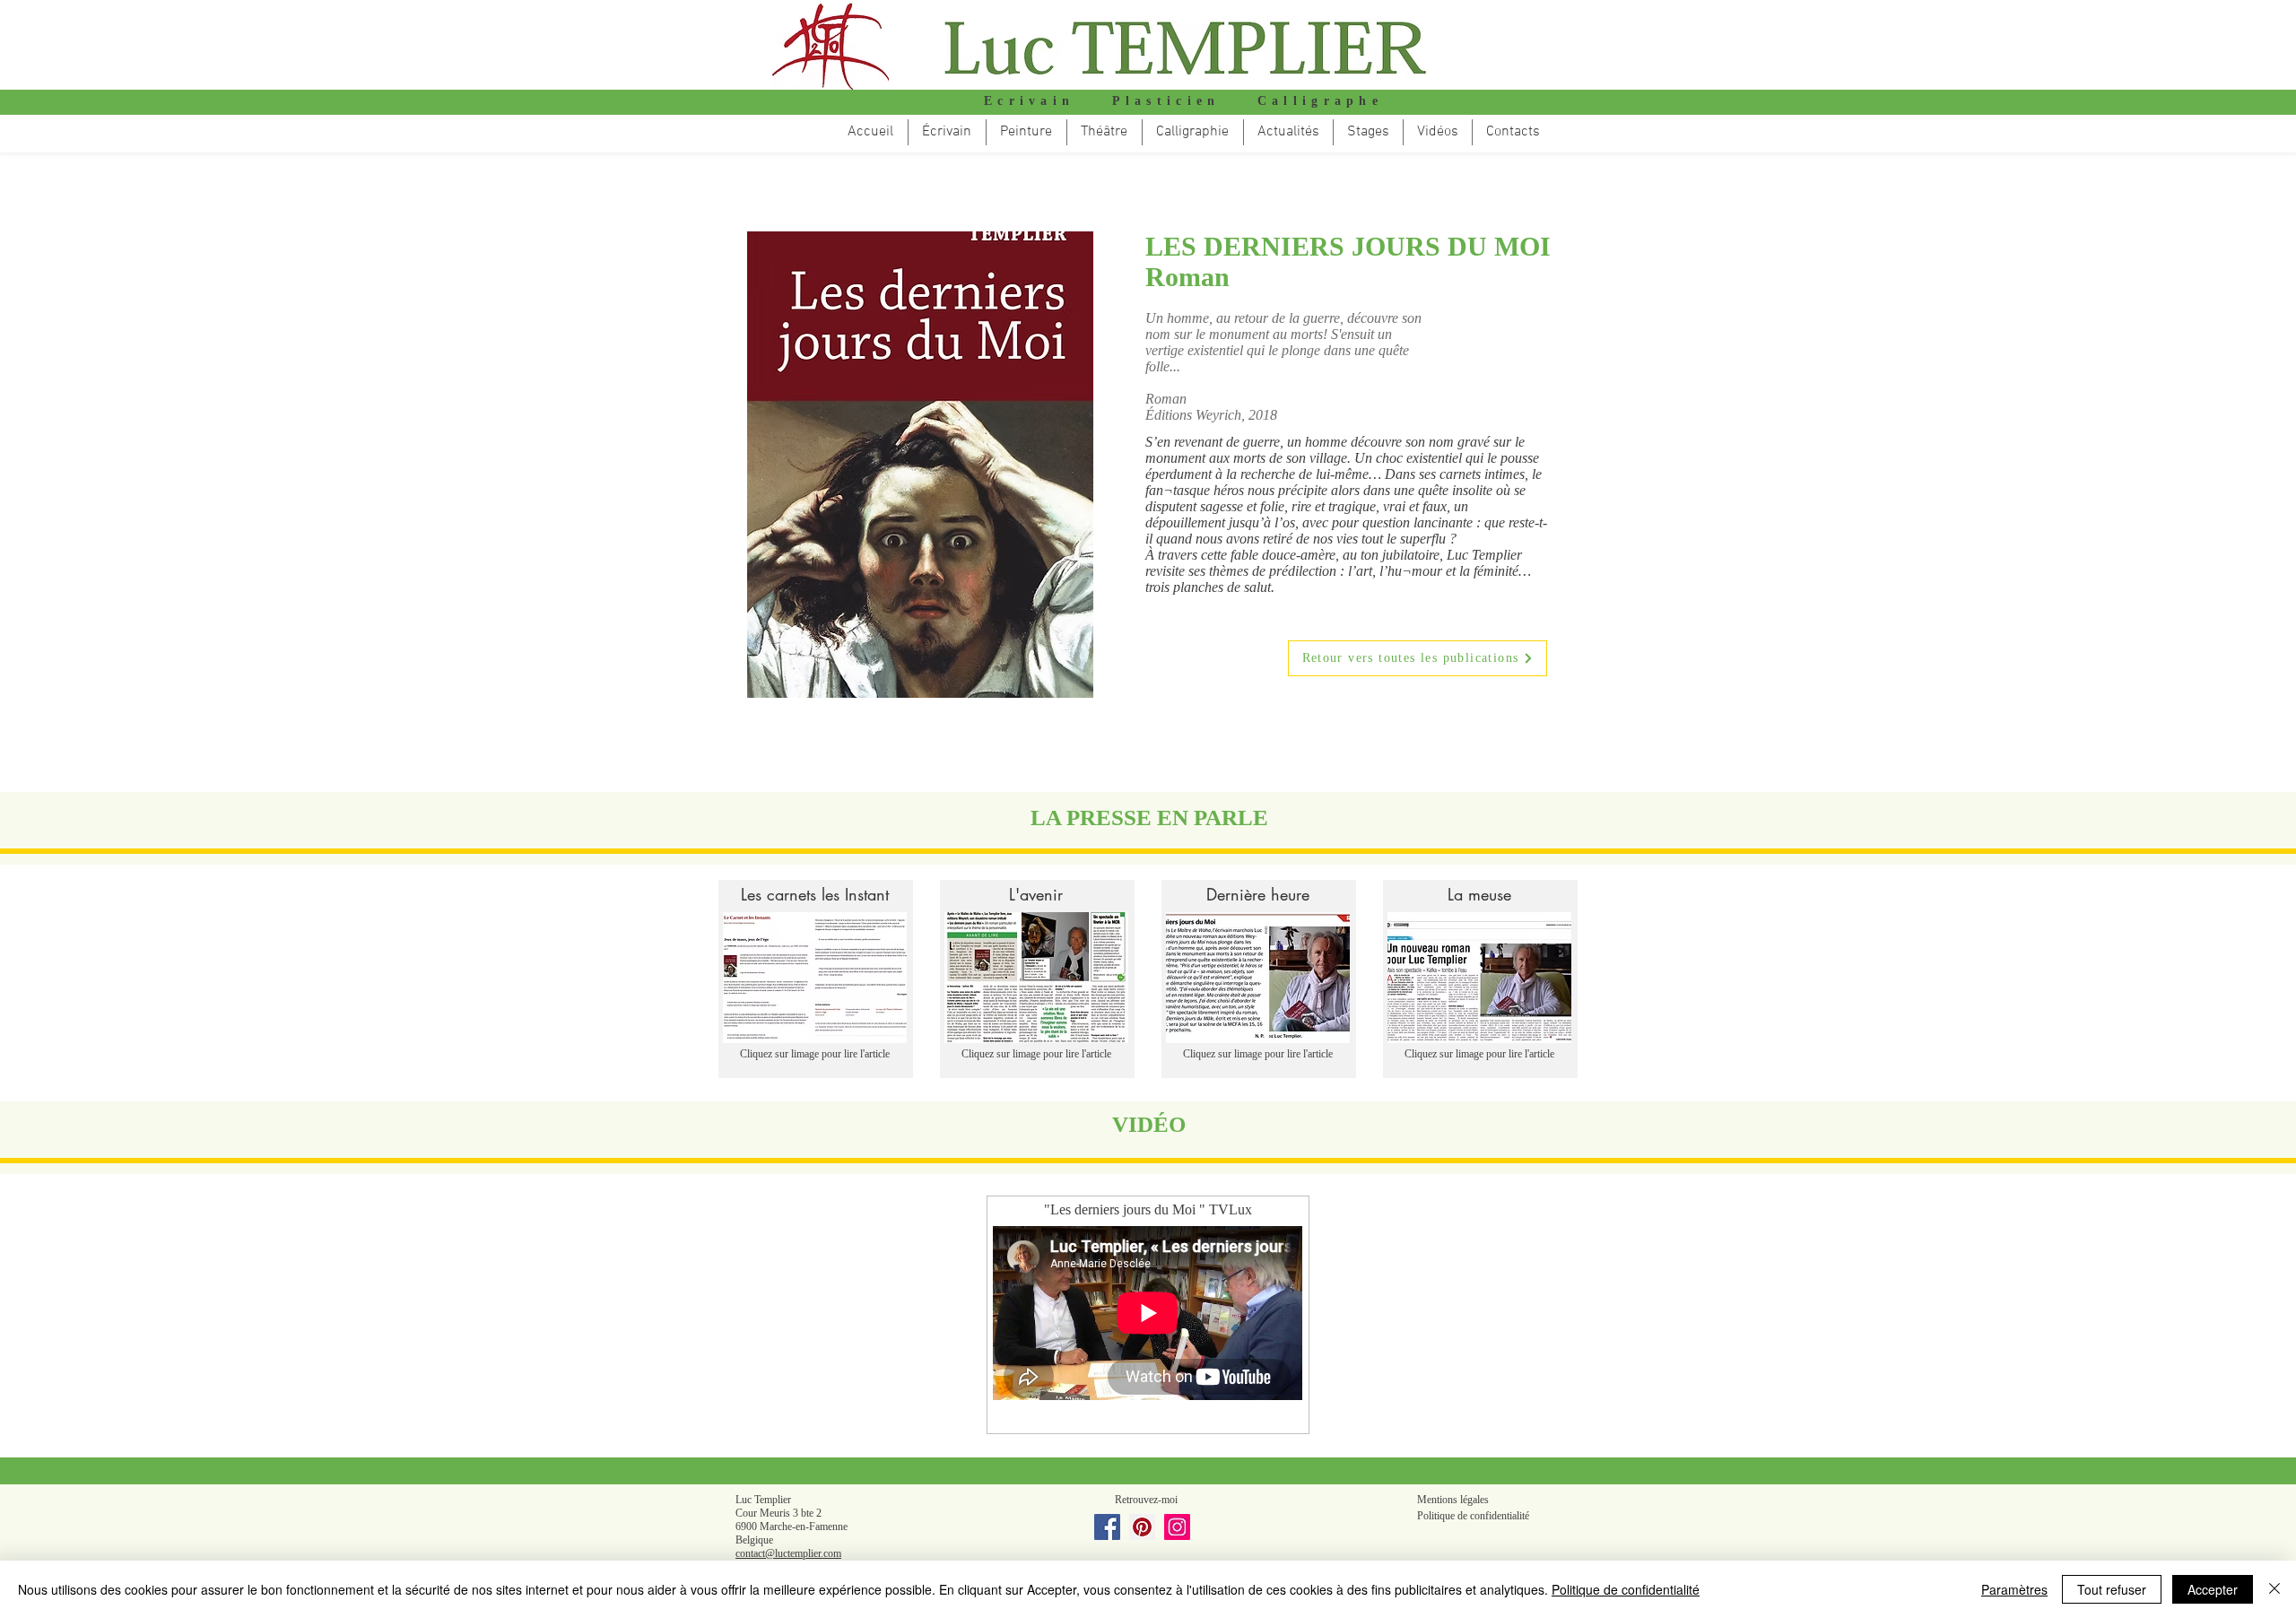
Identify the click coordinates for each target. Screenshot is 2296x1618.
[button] (1105, 132)
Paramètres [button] (2014, 1589)
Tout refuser (2112, 1589)
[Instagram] (1177, 1527)
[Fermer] (2274, 1589)
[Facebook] (1107, 1527)
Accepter (2213, 1589)
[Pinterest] (1142, 1527)
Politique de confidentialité (1626, 1589)
